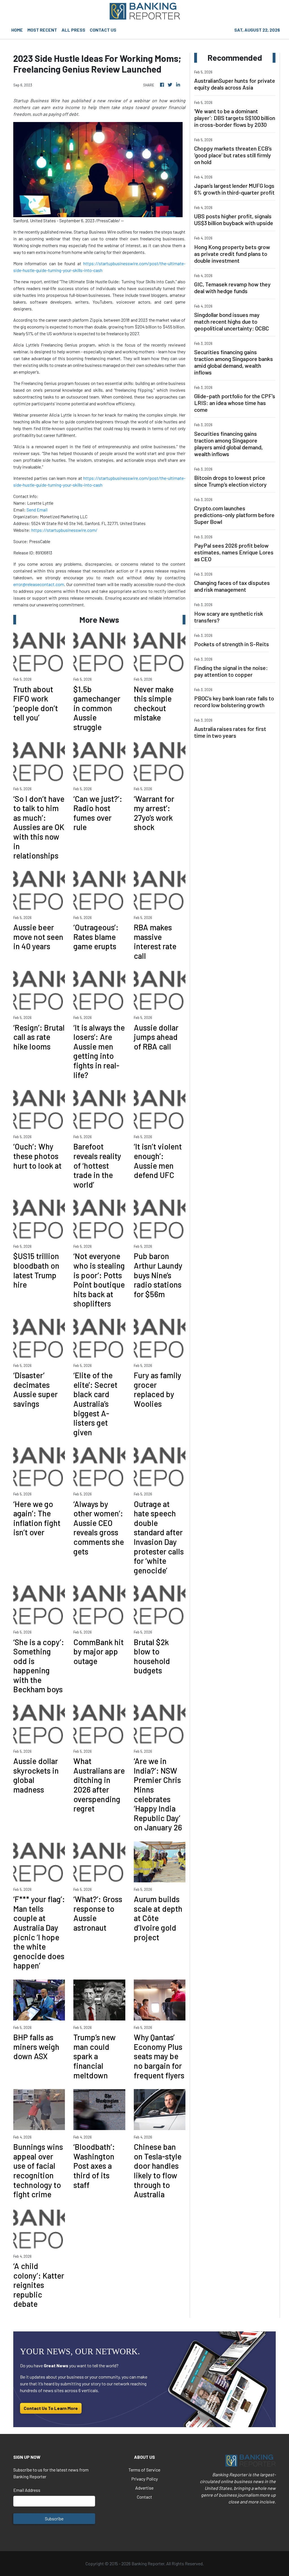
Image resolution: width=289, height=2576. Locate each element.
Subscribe (54, 2519)
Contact (144, 2497)
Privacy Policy (144, 2479)
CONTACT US (103, 30)
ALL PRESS (73, 30)
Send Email (37, 510)
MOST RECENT (42, 30)
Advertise (144, 2488)
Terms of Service (144, 2470)
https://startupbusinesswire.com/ (64, 530)
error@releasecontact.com (39, 584)
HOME (17, 30)
